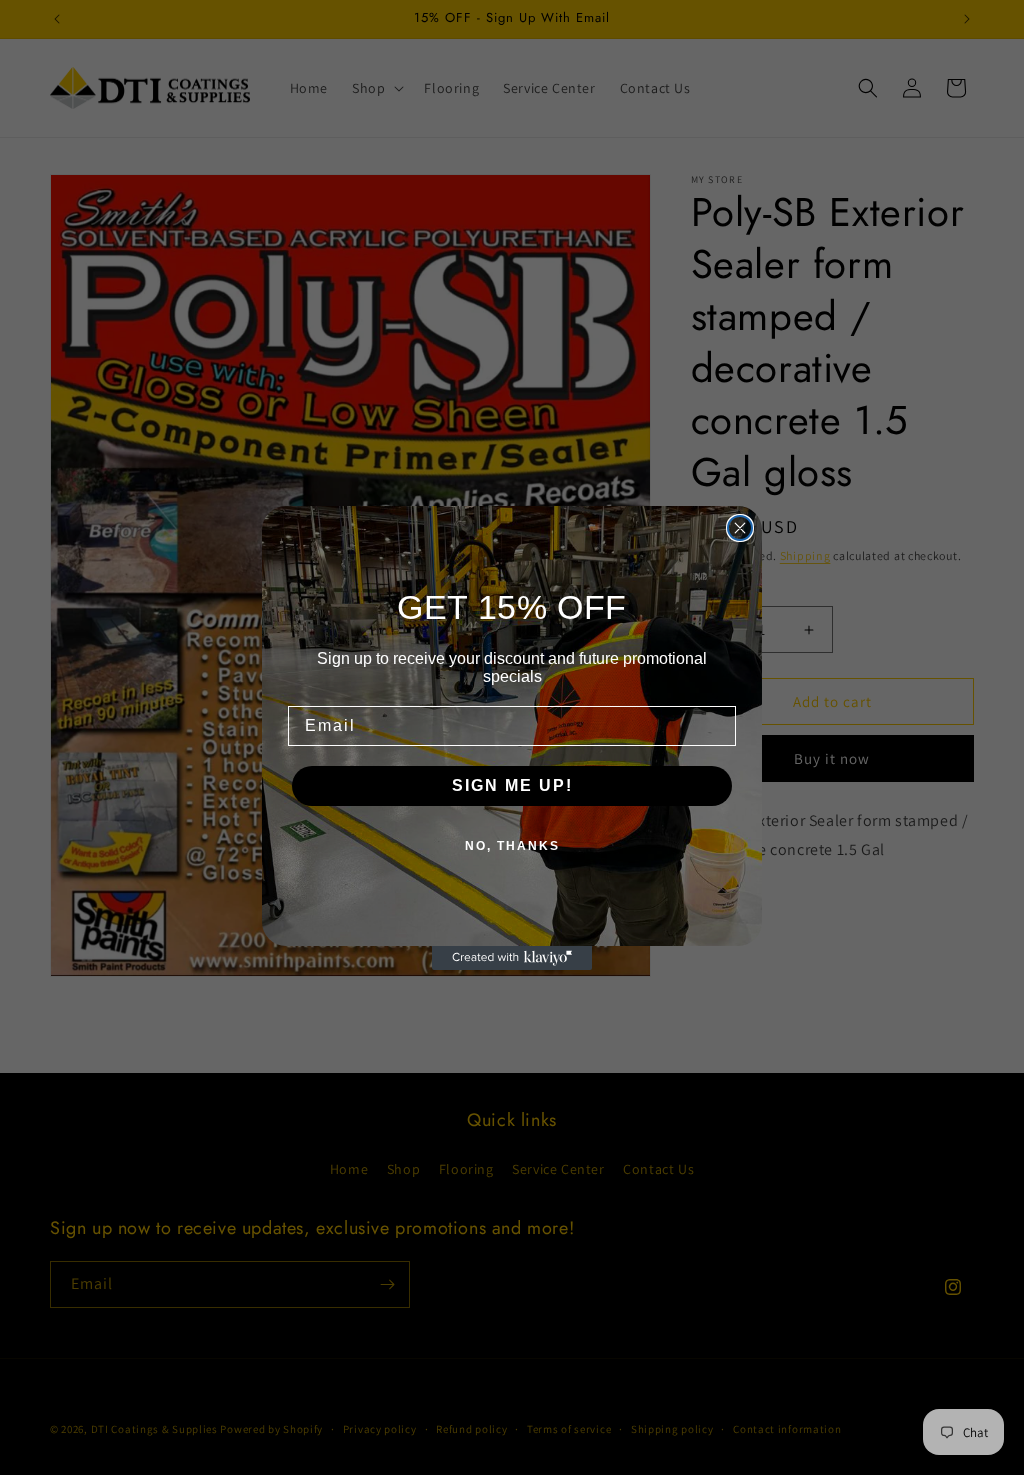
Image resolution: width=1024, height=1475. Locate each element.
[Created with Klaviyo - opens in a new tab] (512, 958)
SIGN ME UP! (512, 785)
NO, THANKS (512, 846)
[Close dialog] (740, 528)
